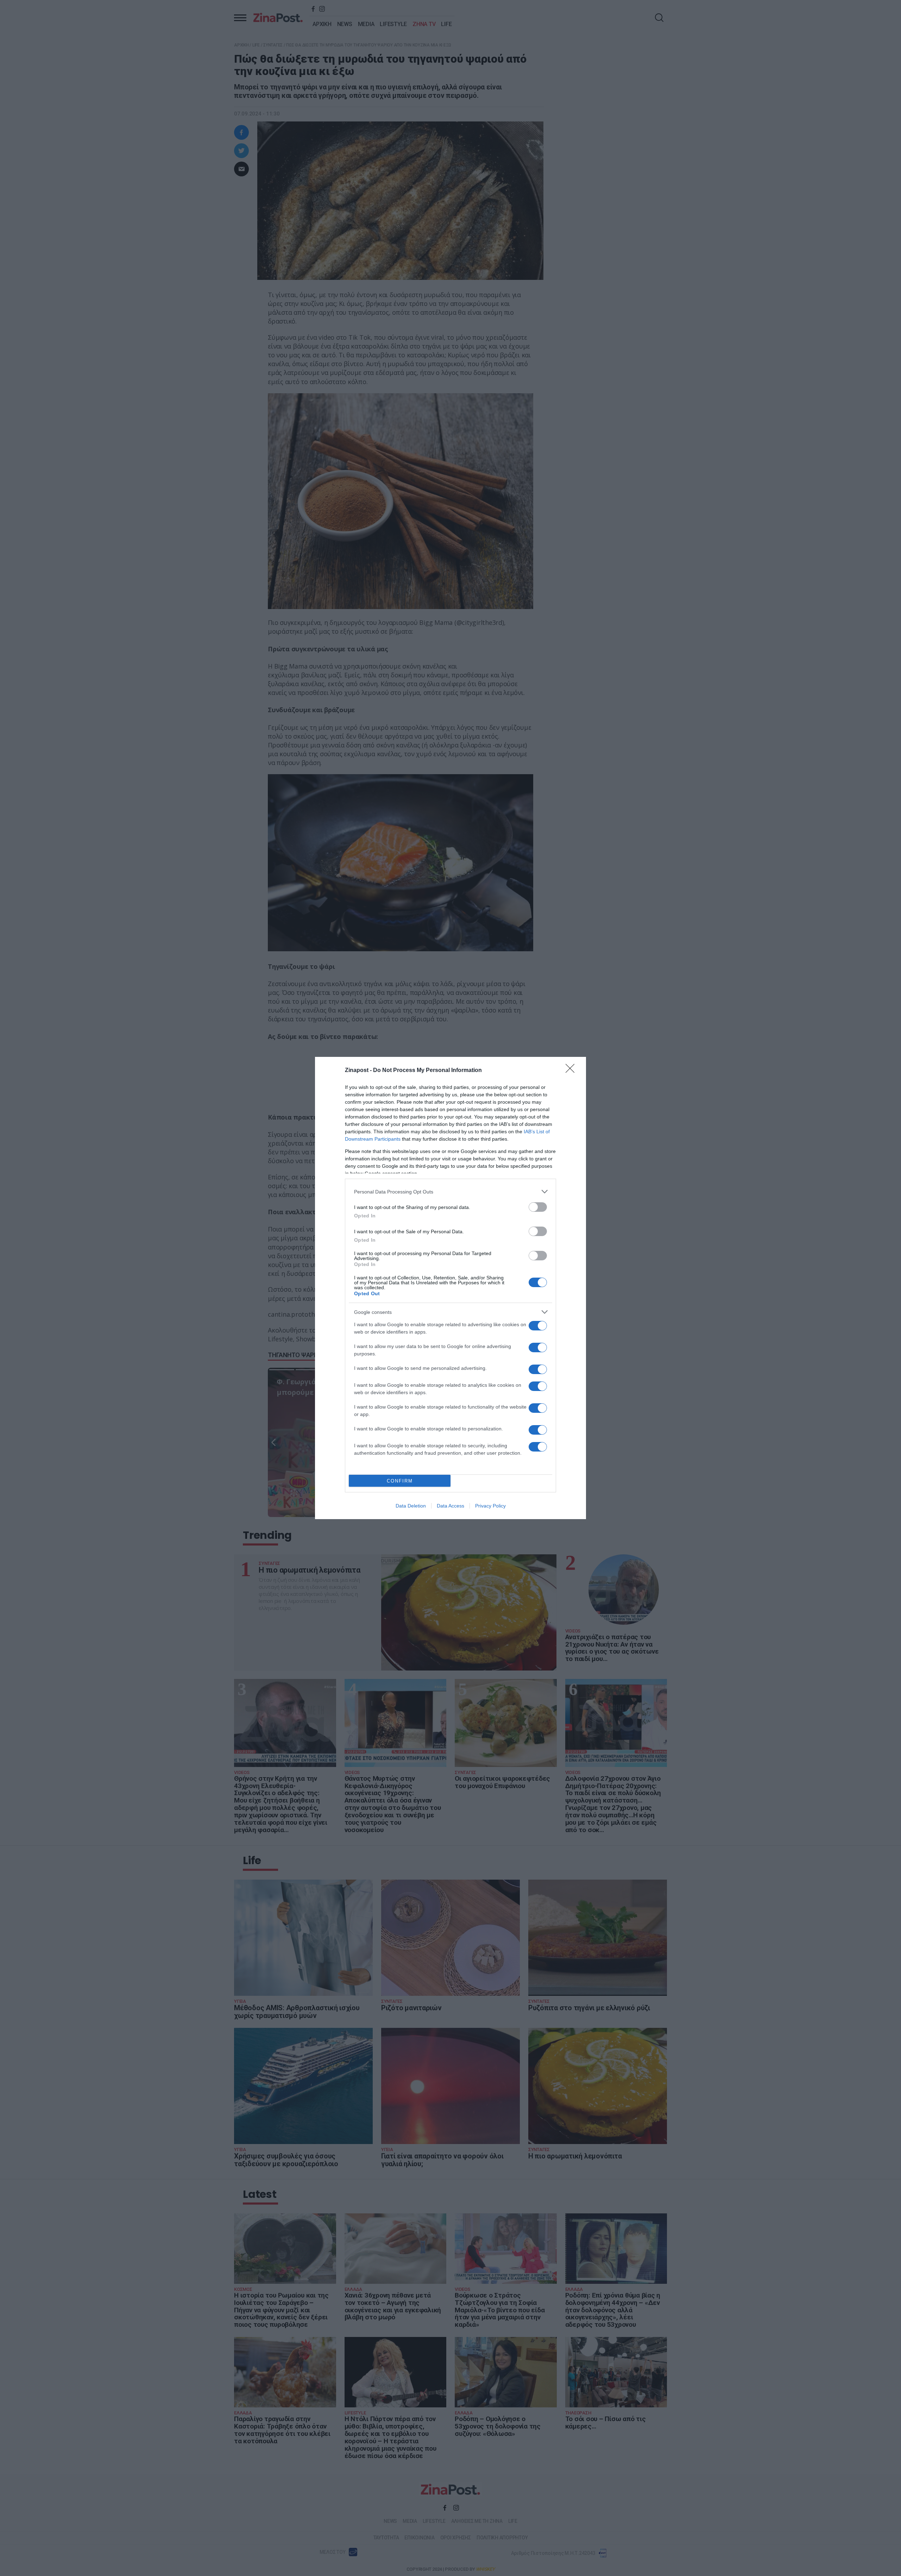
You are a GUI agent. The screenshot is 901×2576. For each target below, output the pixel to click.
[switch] (538, 1207)
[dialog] (450, 1288)
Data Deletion (411, 1506)
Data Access (450, 1506)
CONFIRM (400, 1481)
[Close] (572, 1071)
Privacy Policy (490, 1506)
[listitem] (450, 1192)
